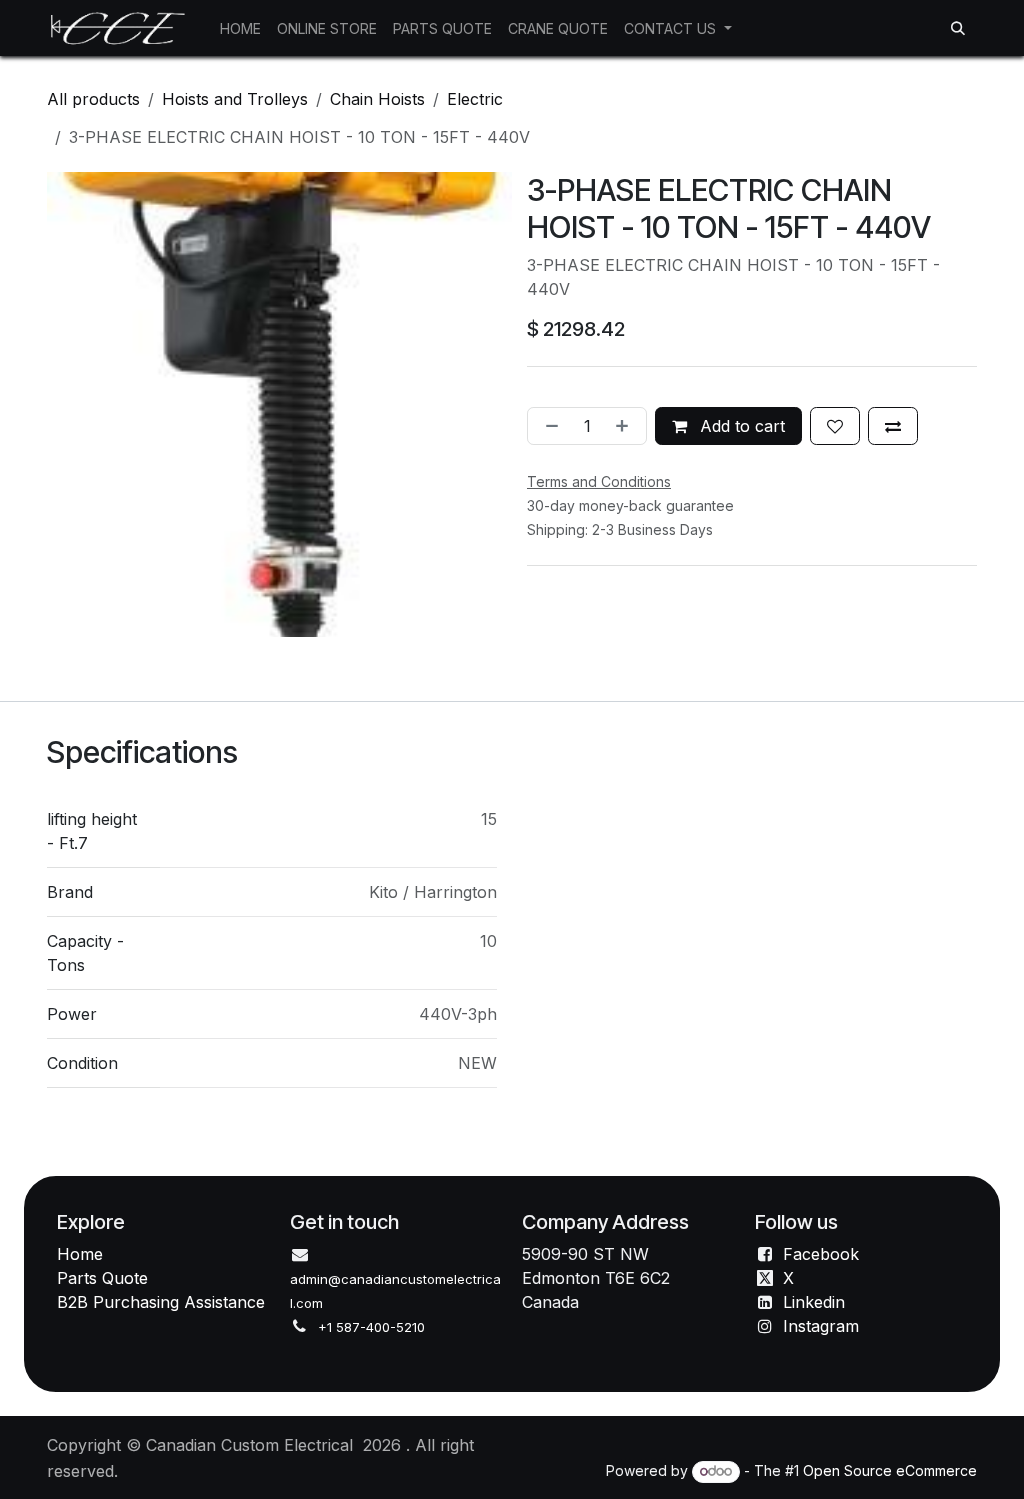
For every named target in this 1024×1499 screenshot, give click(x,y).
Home (80, 1254)
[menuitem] (240, 28)
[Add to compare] (893, 426)
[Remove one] (548, 426)
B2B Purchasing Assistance (161, 1302)
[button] (958, 28)
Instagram (821, 1326)
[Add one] (626, 426)
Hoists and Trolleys (235, 99)
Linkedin (814, 1302)
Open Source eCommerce (890, 1470)
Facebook (821, 1254)
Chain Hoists (377, 99)
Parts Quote (102, 1278)
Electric (475, 99)
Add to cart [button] (740, 426)
